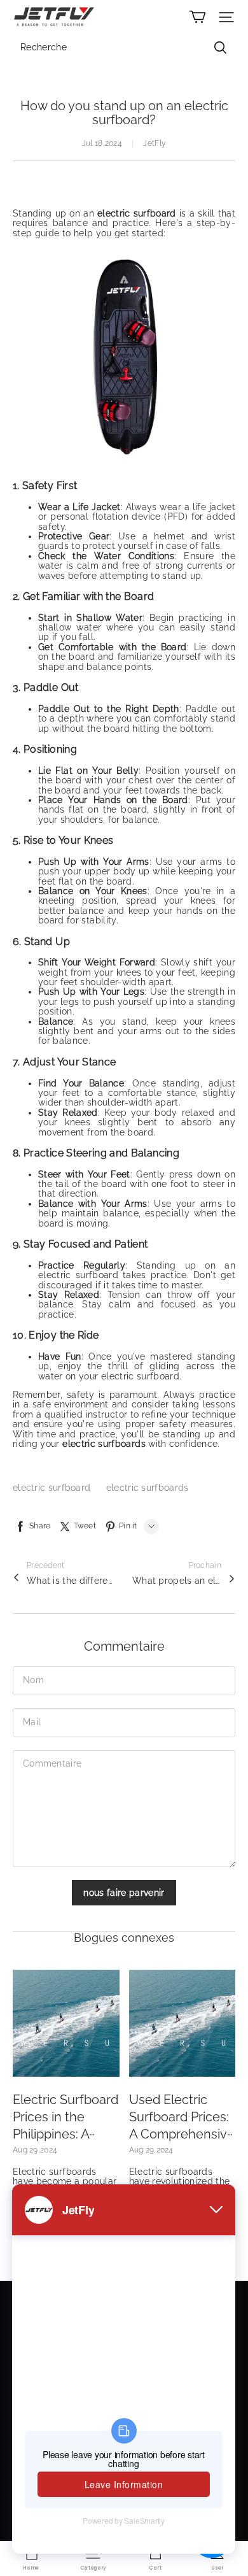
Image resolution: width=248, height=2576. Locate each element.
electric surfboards (148, 1488)
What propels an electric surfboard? (177, 1581)
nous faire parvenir (124, 1893)
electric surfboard (53, 1488)
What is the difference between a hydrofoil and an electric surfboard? (71, 1581)
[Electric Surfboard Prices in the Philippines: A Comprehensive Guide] (66, 2023)
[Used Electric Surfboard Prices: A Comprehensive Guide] (183, 2023)
